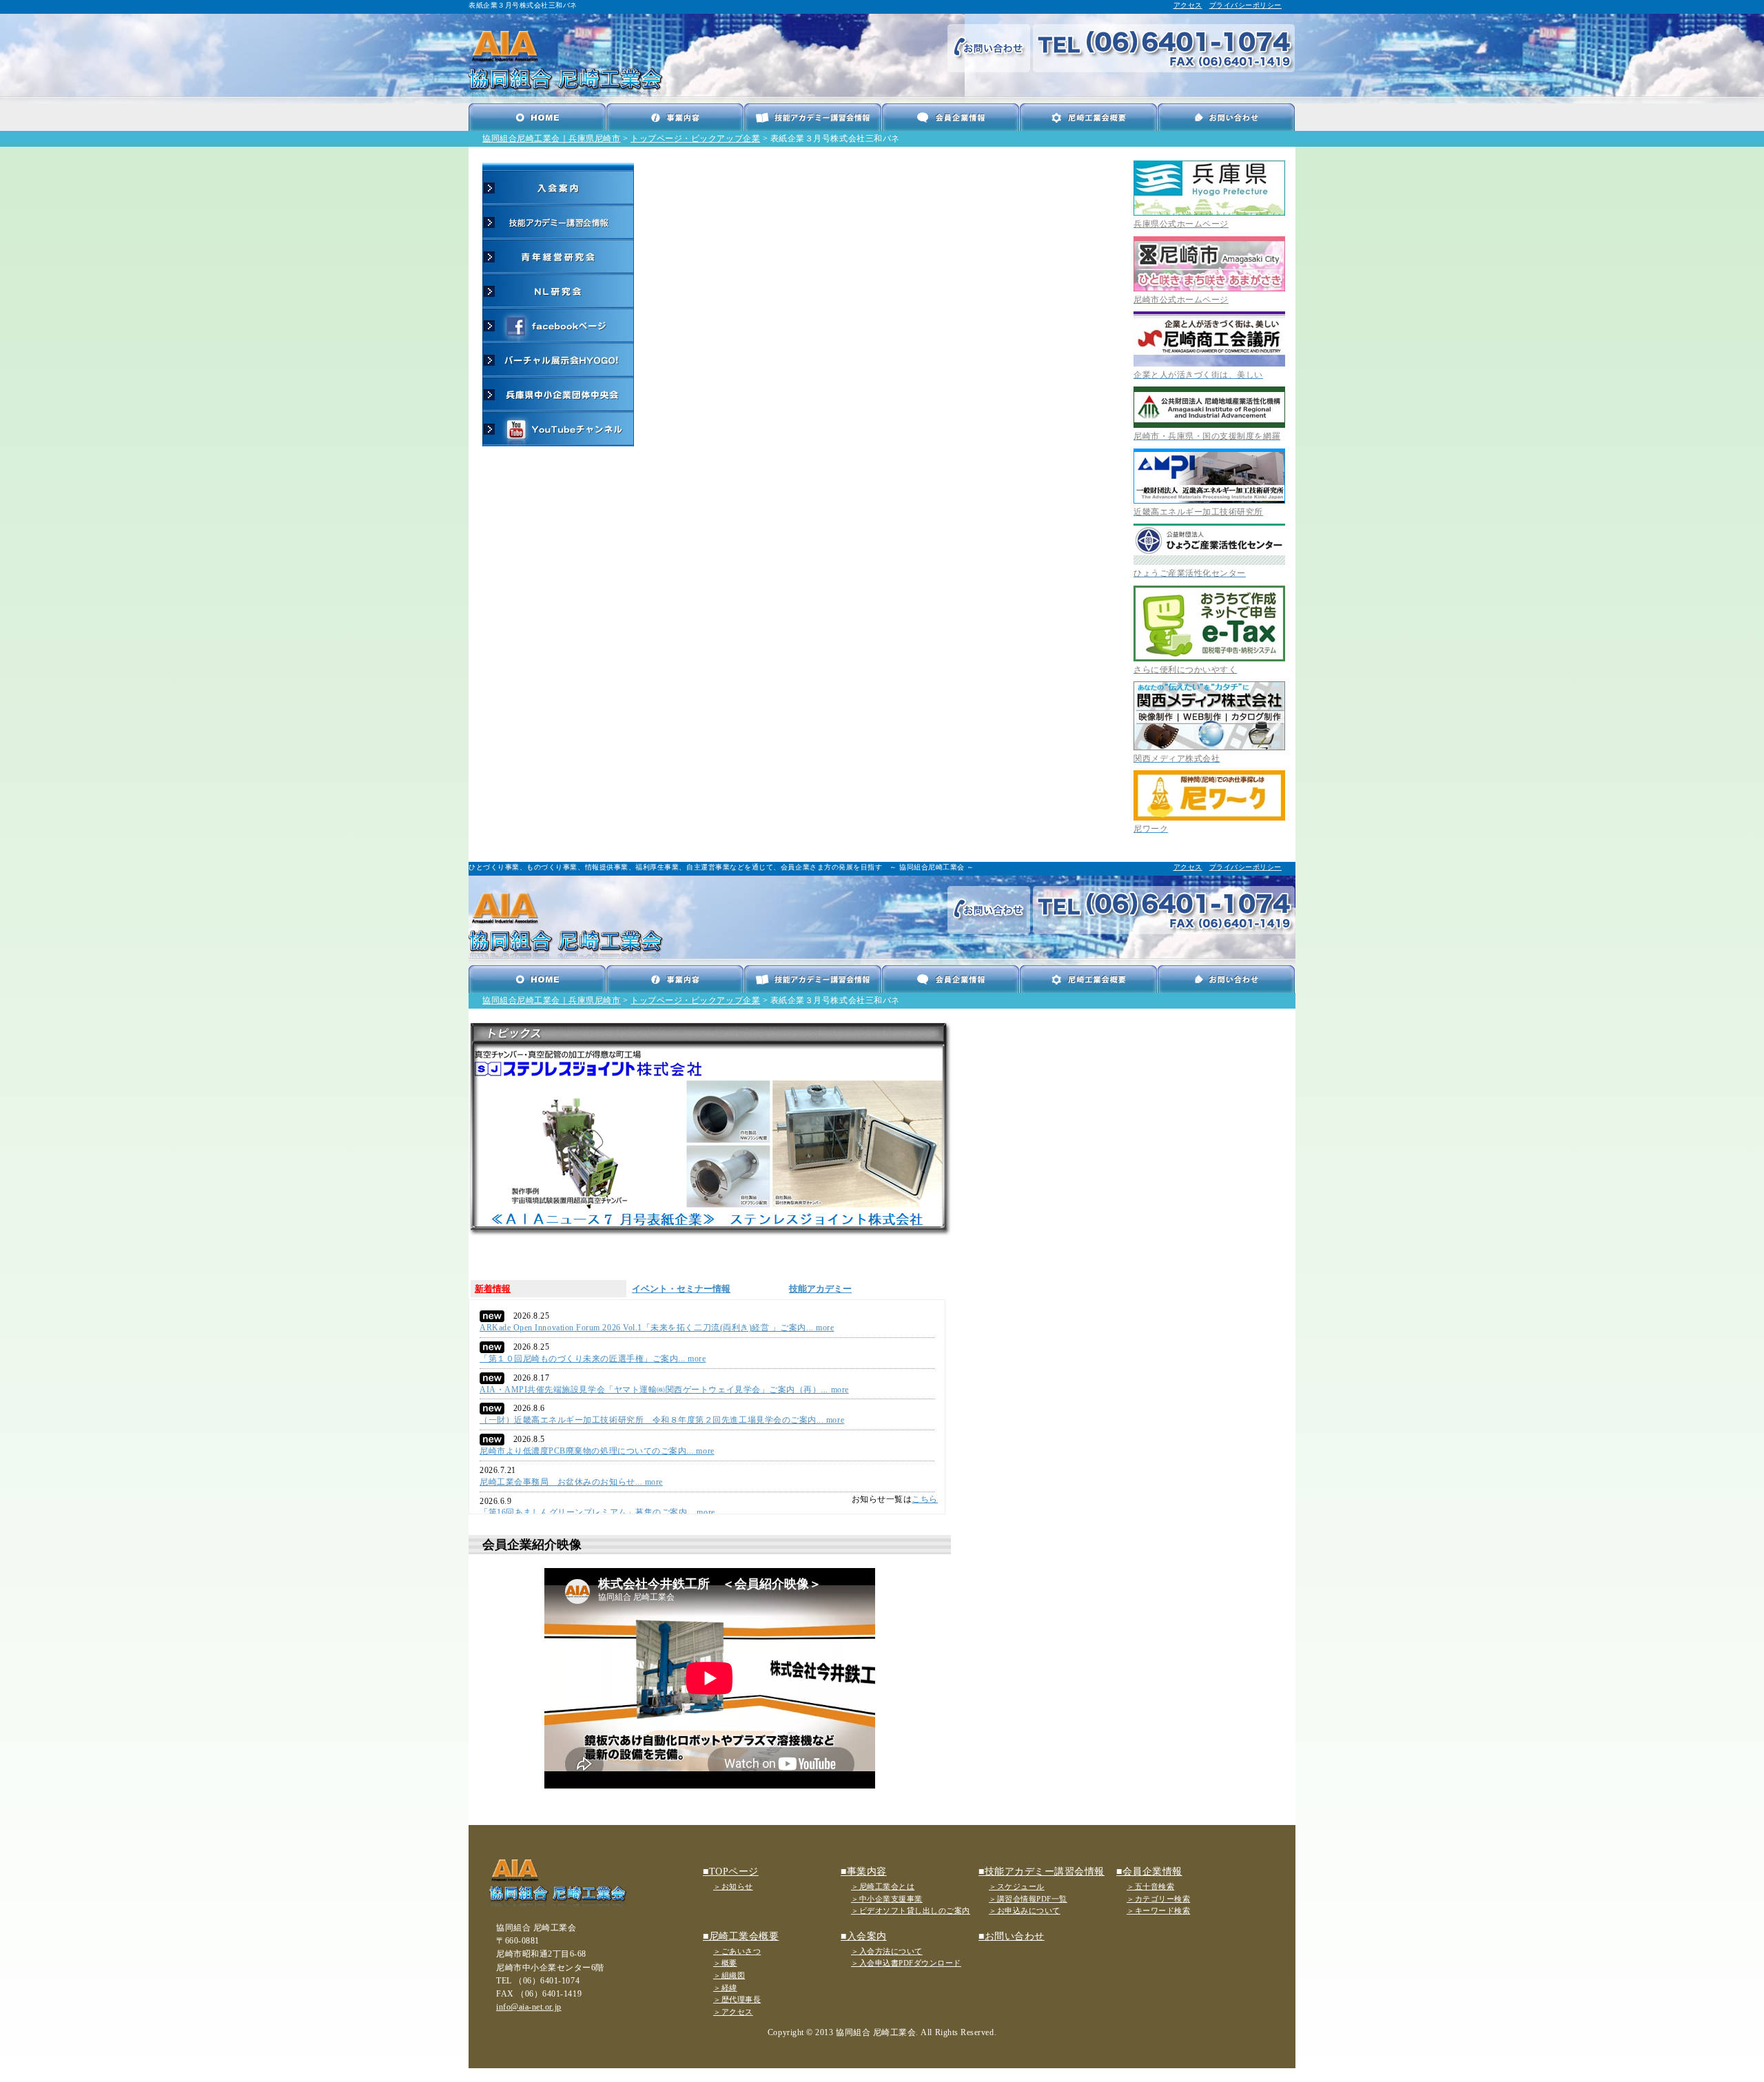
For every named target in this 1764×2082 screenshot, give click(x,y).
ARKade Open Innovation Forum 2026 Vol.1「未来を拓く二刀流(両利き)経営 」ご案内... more (657, 1328)
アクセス (1188, 5)
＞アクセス (733, 2012)
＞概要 (725, 1963)
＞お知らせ (733, 1886)
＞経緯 (725, 1988)
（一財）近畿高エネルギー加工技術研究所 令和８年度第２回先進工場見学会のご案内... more (662, 1420)
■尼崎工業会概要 (741, 1936)
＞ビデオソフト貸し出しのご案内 (911, 1910)
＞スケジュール (1017, 1886)
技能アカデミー (820, 1289)
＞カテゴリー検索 (1158, 1899)
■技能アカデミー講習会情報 (1042, 1872)
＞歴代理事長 (737, 1999)
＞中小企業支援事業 (887, 1899)
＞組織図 (729, 1975)
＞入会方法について (887, 1951)
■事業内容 (864, 1872)
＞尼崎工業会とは (883, 1886)
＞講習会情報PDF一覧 (1028, 1899)
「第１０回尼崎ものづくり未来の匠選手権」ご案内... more (593, 1359)
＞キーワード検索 (1158, 1910)
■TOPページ (731, 1872)
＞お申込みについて (1025, 1910)
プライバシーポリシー (1245, 5)
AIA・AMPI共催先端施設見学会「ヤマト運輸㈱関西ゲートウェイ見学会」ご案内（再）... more (664, 1390)
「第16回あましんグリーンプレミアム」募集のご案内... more (597, 1512)
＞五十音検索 (1150, 1886)
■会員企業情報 (1149, 1872)
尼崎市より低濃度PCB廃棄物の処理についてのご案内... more (597, 1451)
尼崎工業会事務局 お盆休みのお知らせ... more (571, 1482)
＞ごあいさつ (737, 1951)
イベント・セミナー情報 (681, 1289)
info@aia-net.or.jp (529, 2007)
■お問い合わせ (1012, 1936)
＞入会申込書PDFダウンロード (906, 1963)
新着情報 (493, 1289)
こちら (925, 1499)
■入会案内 (864, 1936)
